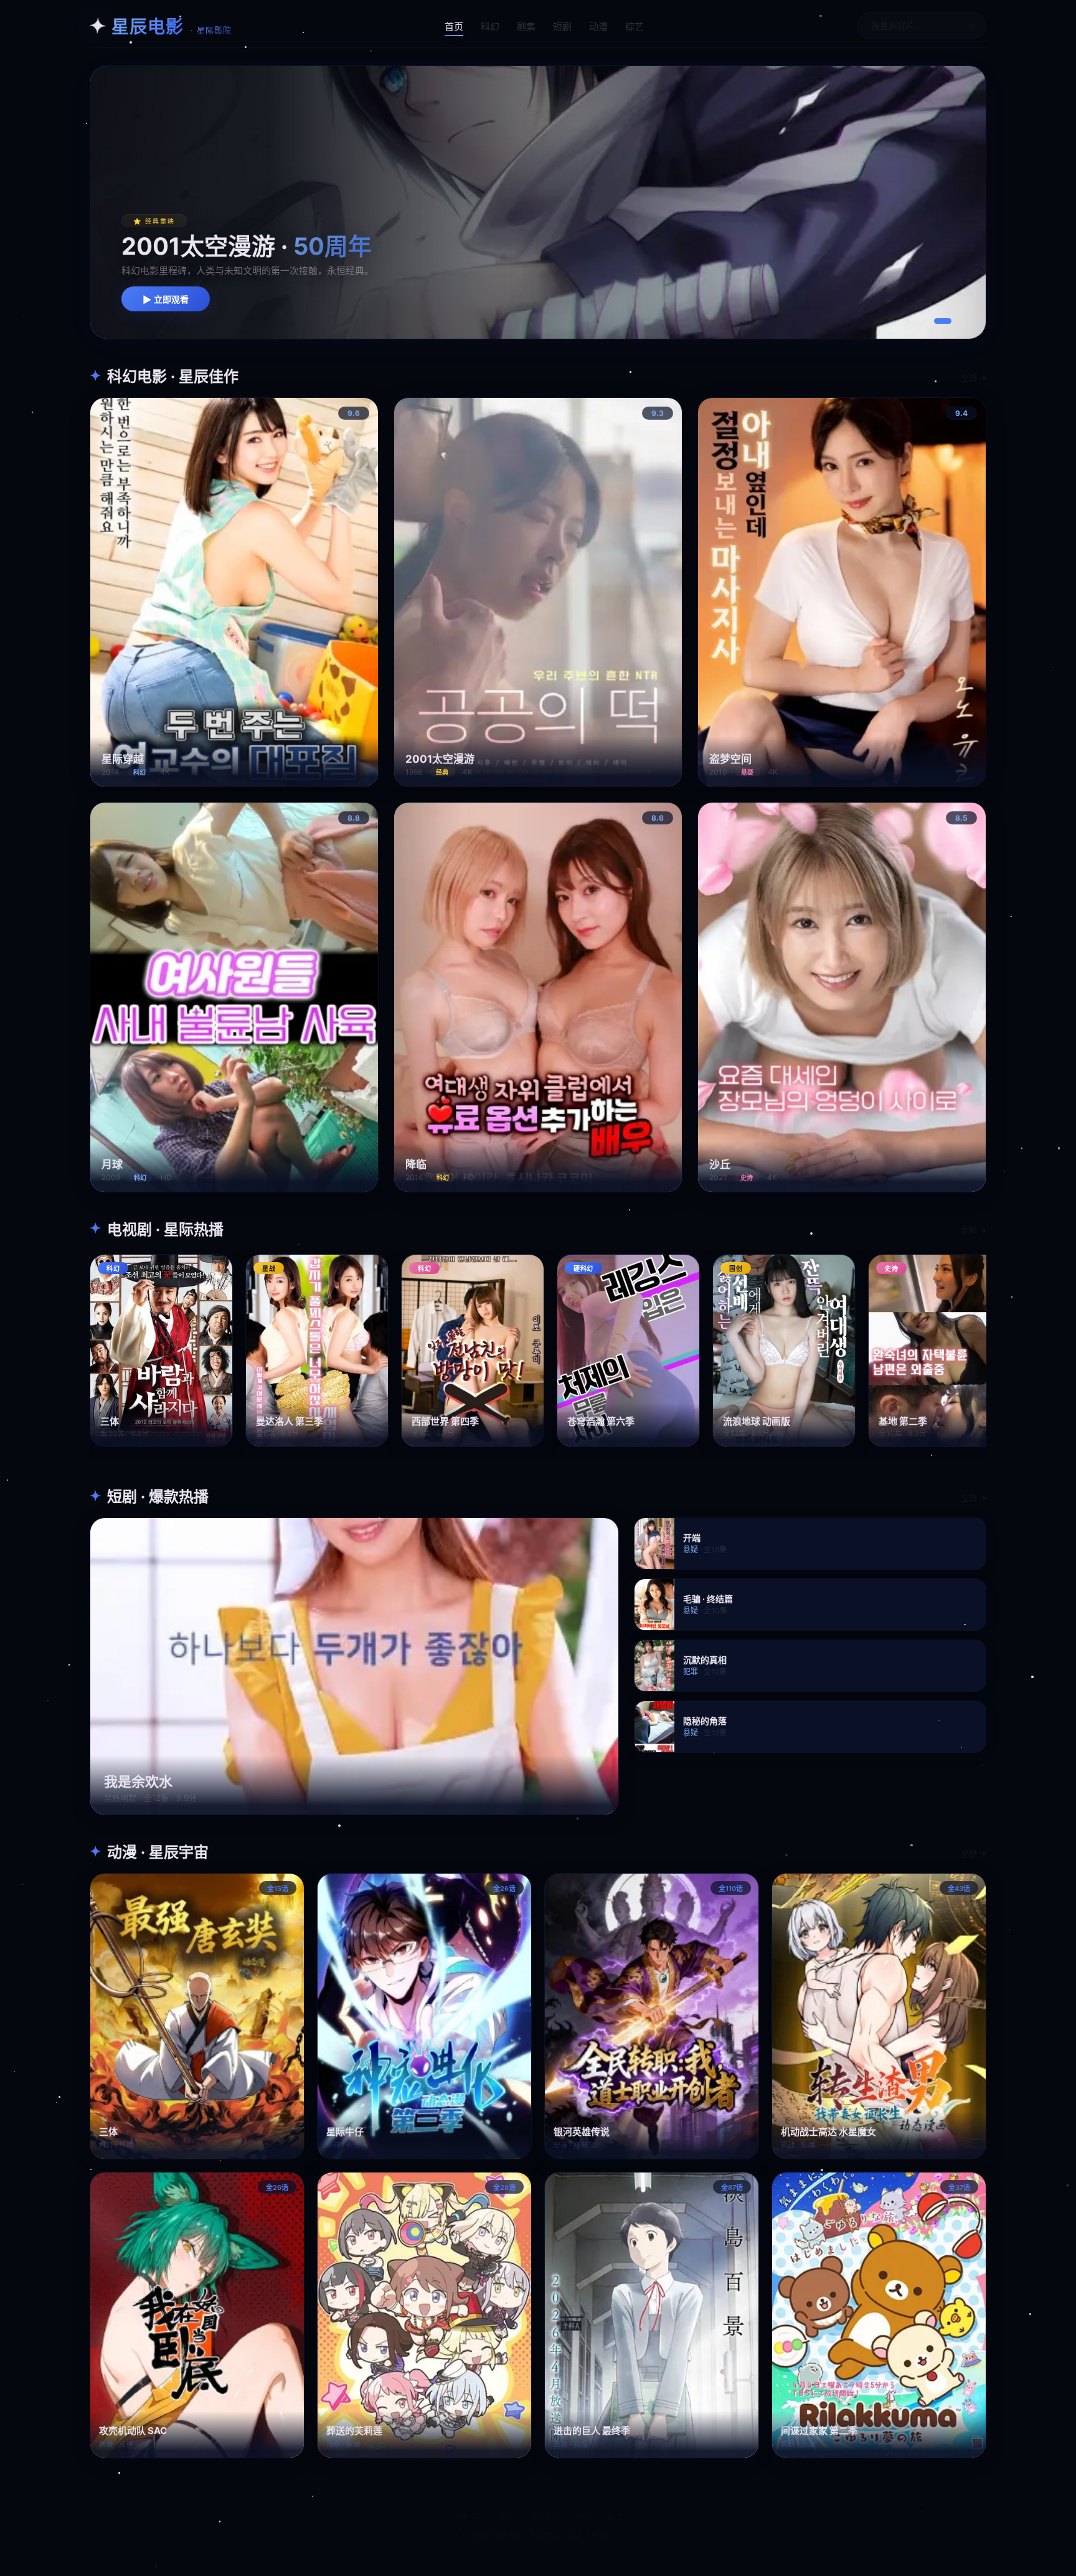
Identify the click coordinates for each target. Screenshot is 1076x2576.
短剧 (562, 26)
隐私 (584, 2517)
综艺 (635, 26)
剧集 (526, 26)
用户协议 (546, 2517)
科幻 (490, 26)
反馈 (615, 2517)
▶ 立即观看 (166, 300)
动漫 (598, 26)
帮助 (508, 2517)
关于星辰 (470, 2517)
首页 (454, 26)
